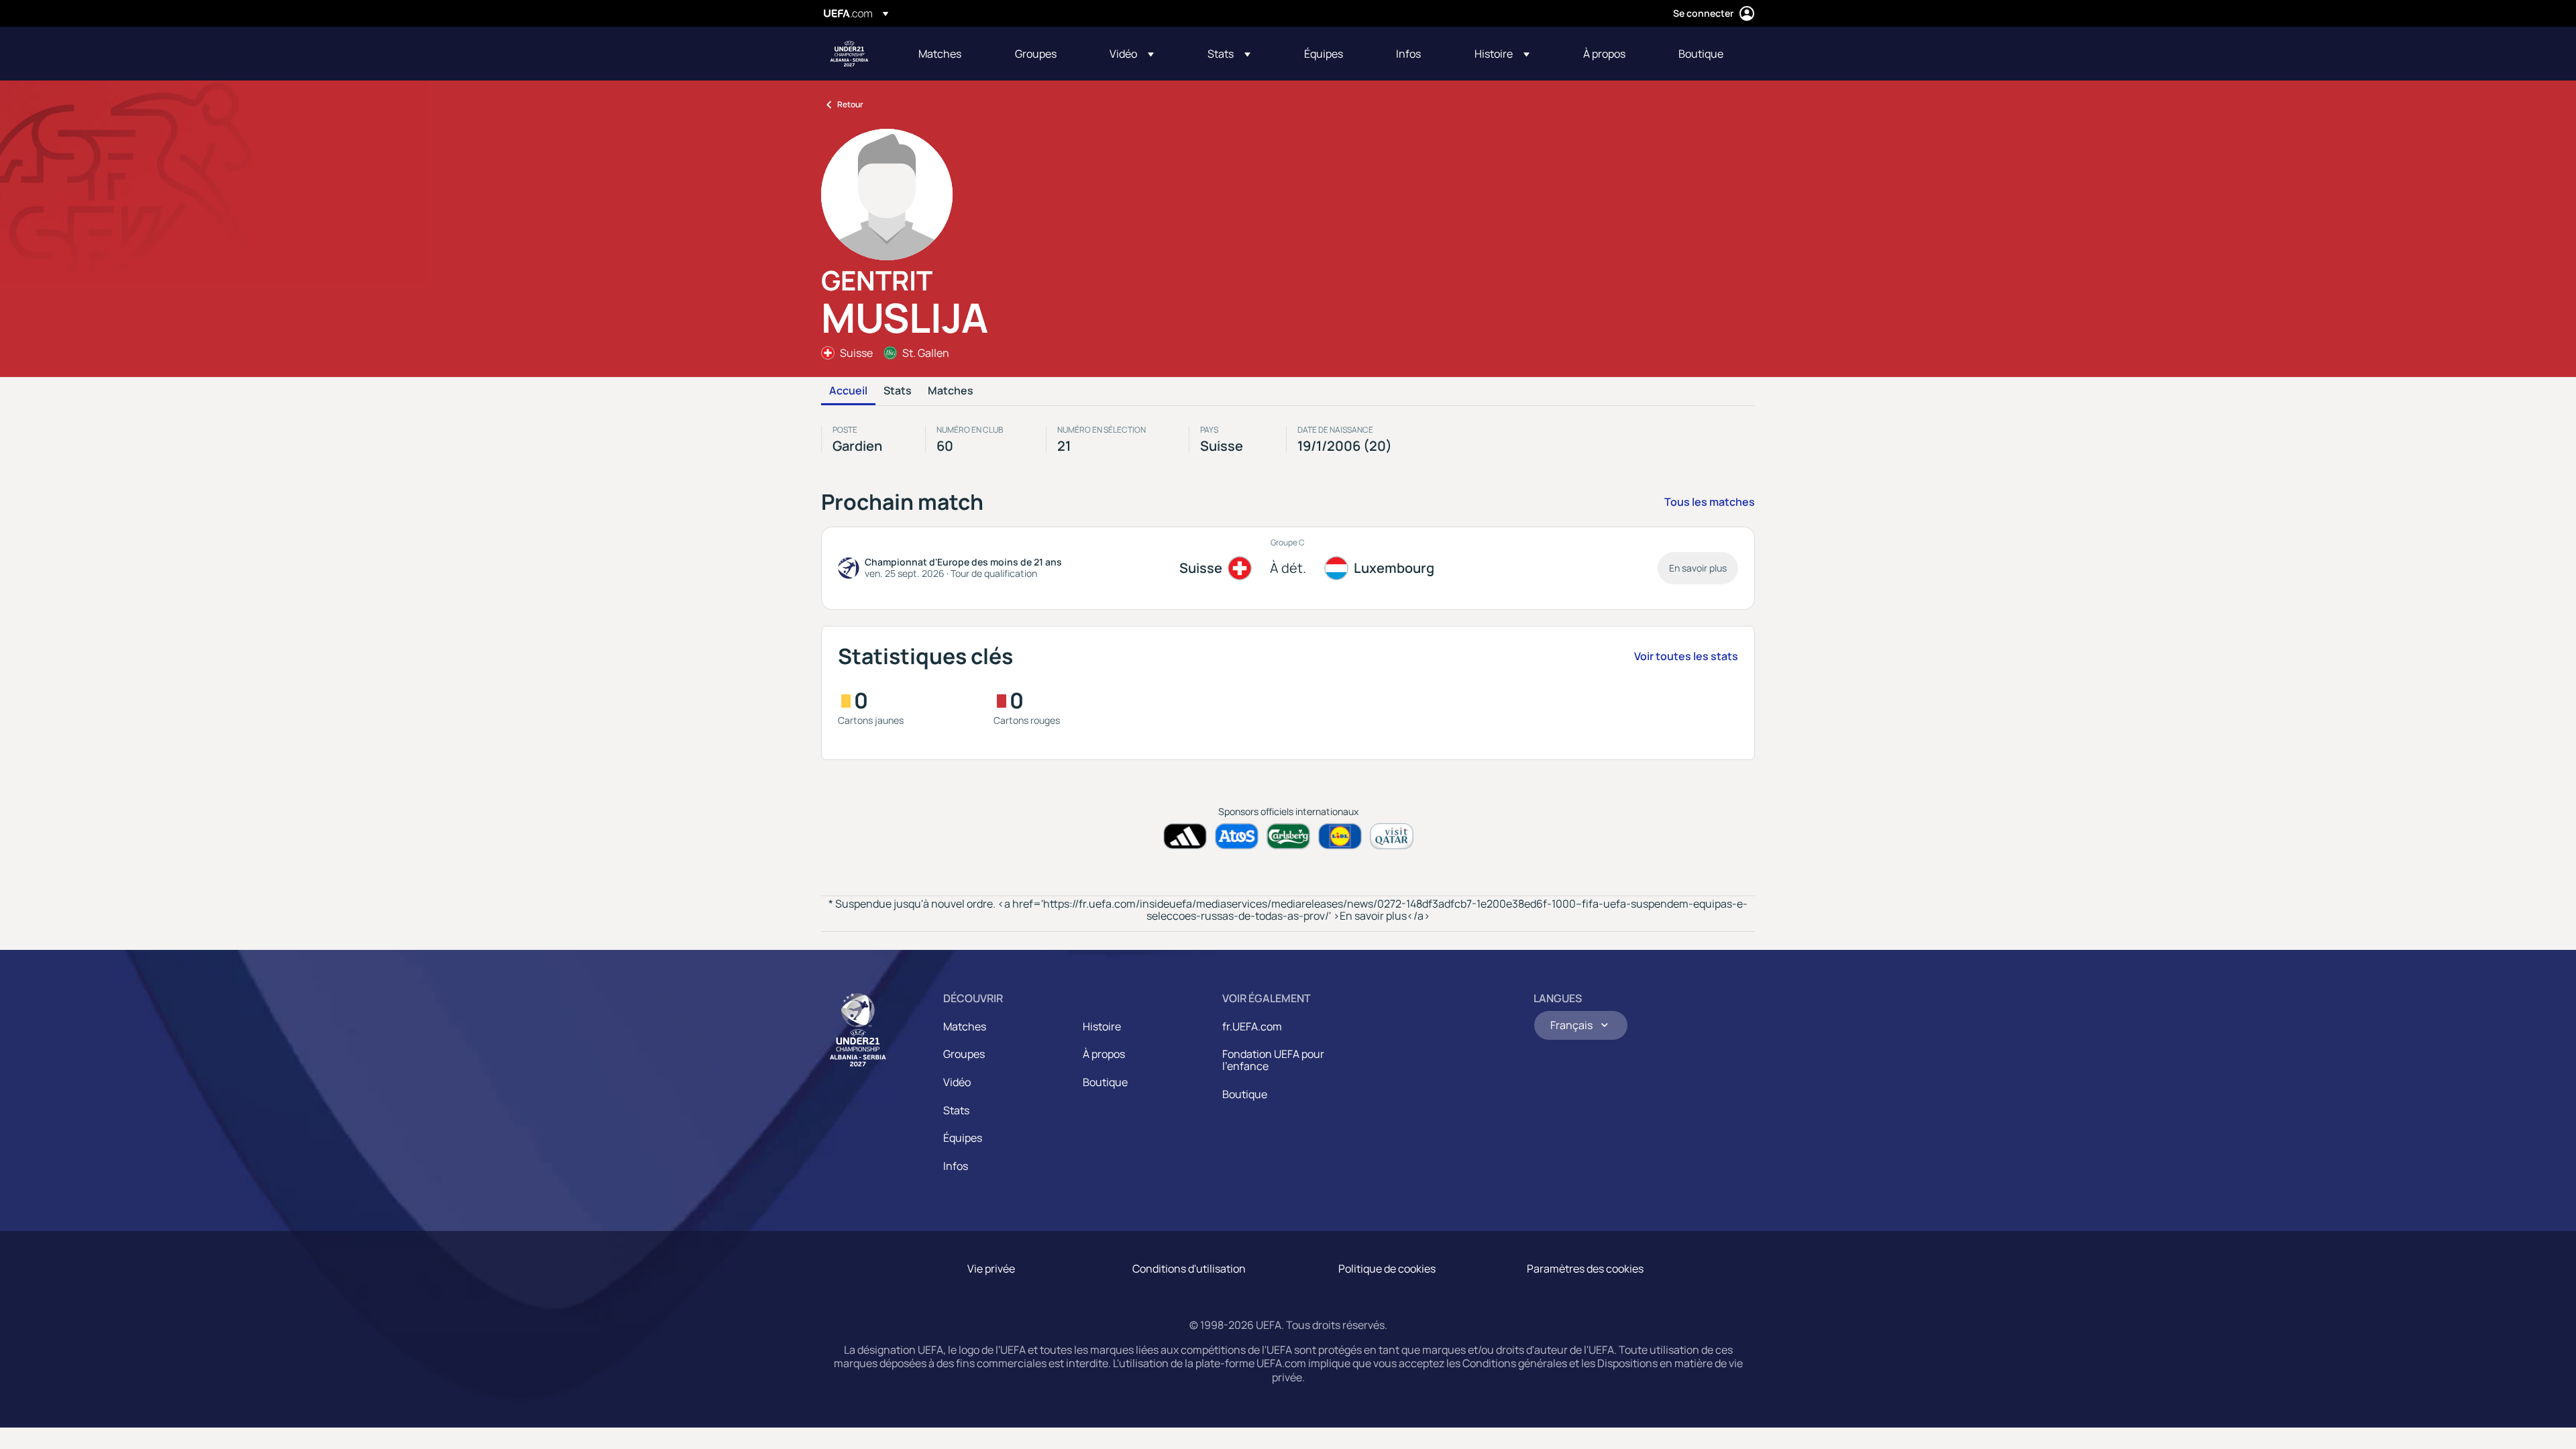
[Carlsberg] (1288, 836)
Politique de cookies (1387, 1269)
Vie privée (991, 1269)
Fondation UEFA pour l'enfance (1273, 1060)
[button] (1132, 54)
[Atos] (1237, 836)
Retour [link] (850, 104)
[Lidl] (1340, 836)
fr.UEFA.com (1252, 1026)
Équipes (963, 1138)
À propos (1104, 1054)
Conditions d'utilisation (1189, 1269)
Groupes (964, 1054)
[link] (940, 54)
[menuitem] (950, 54)
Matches (951, 391)
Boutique (1105, 1082)
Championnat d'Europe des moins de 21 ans (849, 54)
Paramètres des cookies (1585, 1269)
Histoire (1102, 1026)
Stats (898, 391)
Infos (956, 1166)
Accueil (848, 391)
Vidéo (957, 1082)
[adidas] (1185, 836)
